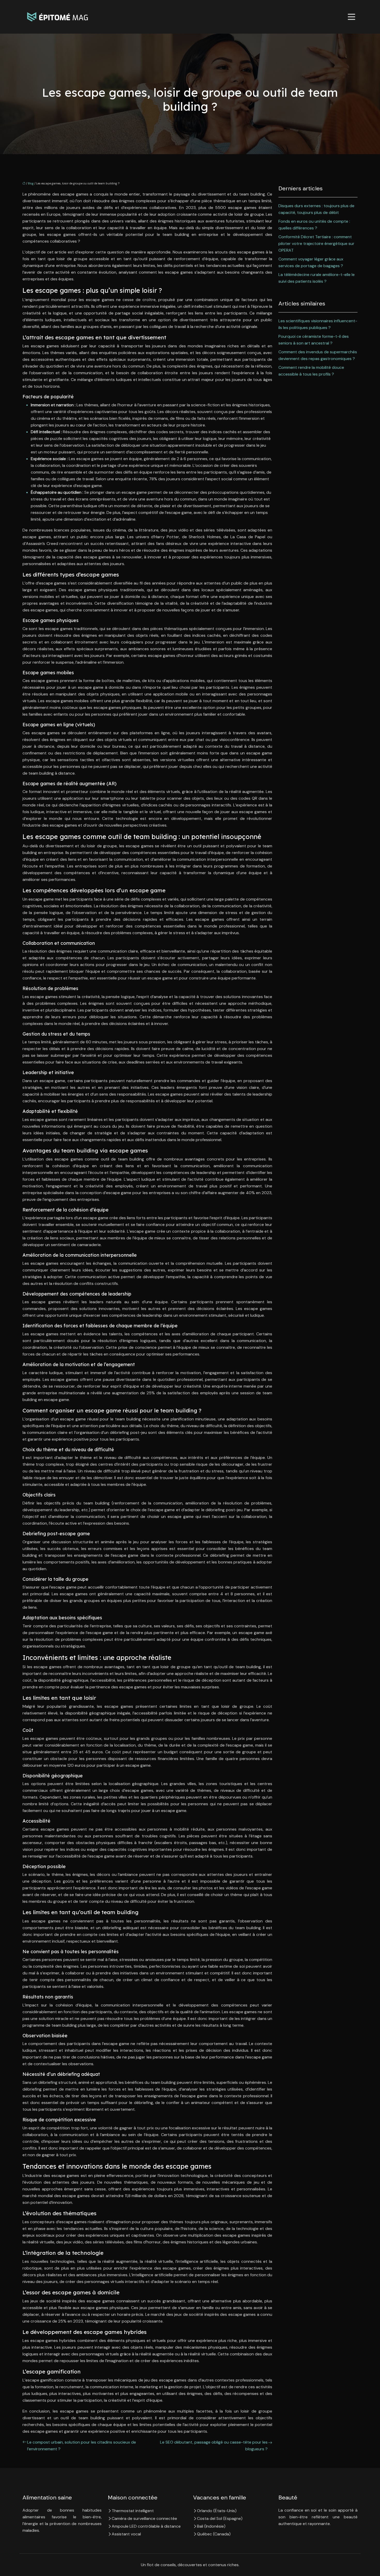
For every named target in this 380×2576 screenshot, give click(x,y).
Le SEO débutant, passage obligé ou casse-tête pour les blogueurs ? (214, 2446)
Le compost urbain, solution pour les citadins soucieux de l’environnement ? (82, 2446)
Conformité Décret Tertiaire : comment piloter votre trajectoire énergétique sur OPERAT (316, 244)
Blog (31, 183)
